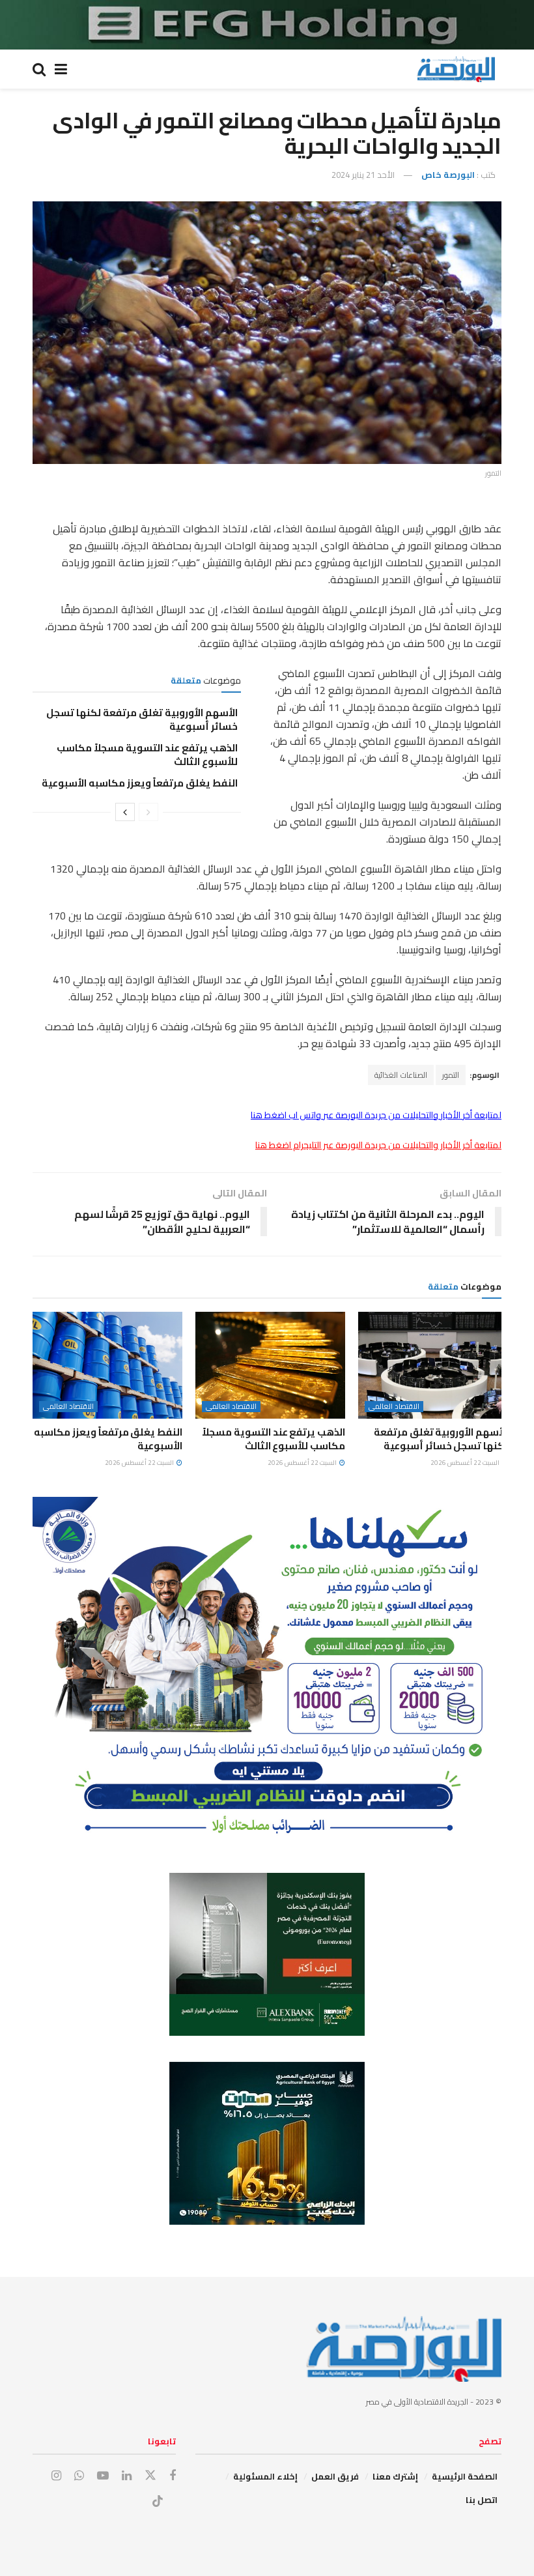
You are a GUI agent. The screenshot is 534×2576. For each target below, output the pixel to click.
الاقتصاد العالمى (394, 1407)
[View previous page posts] (148, 812)
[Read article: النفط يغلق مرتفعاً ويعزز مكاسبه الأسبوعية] (107, 1365)
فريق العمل (335, 2476)
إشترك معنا (395, 2476)
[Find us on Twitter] (150, 2476)
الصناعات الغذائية (401, 1075)
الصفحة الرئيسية (465, 2476)
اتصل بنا (482, 2500)
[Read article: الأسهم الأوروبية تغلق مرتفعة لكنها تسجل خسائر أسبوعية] (433, 1365)
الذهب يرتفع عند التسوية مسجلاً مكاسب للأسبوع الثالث (147, 755)
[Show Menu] (61, 69)
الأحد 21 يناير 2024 (363, 175)
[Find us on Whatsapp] (79, 2476)
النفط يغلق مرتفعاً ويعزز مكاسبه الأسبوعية (140, 783)
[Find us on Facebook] (173, 2476)
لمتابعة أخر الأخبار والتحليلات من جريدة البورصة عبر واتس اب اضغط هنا (376, 1115)
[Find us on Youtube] (103, 2476)
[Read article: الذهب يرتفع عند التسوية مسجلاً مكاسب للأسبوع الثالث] (270, 1365)
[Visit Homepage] (456, 69)
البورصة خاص (448, 175)
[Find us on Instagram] (56, 2476)
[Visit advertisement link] (267, 25)
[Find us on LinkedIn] (127, 2476)
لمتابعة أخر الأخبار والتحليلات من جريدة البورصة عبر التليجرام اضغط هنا (378, 1145)
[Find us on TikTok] (158, 2502)
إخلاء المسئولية (265, 2476)
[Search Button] (39, 69)
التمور (451, 1075)
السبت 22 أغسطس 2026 (466, 1463)
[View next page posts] (125, 812)
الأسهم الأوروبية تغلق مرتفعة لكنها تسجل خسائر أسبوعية (142, 719)
